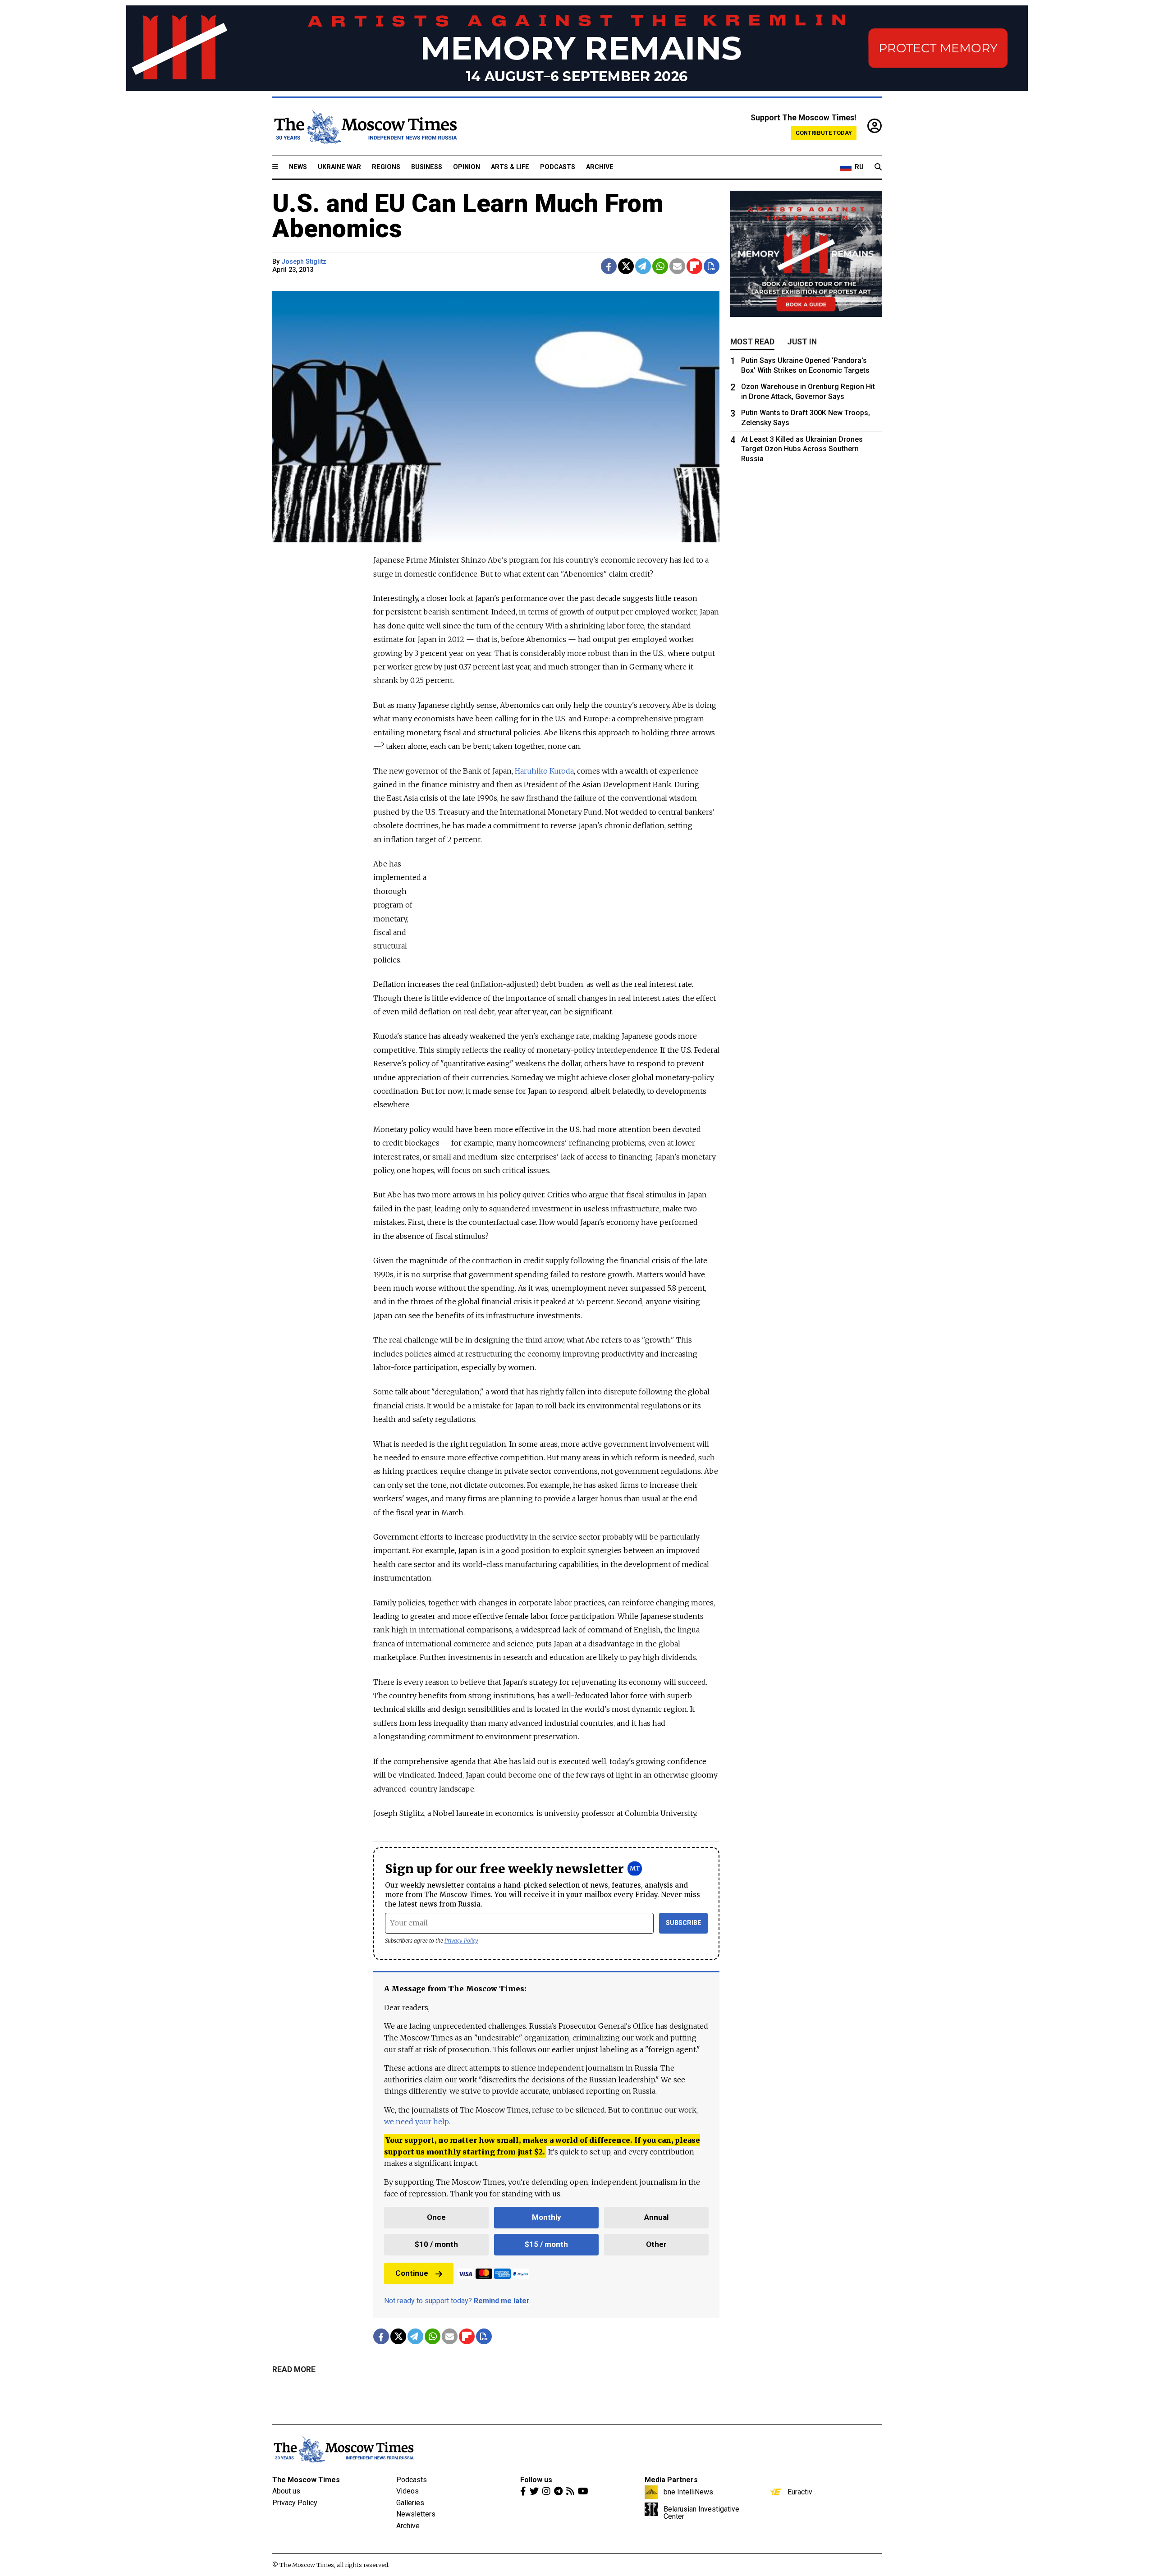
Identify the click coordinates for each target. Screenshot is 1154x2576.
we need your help (416, 2122)
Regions (386, 167)
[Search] (878, 167)
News (298, 167)
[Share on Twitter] (626, 266)
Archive (600, 167)
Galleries (410, 2503)
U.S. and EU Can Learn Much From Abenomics (468, 216)
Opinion (467, 167)
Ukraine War (339, 167)
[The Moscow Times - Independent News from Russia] (365, 127)
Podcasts (558, 167)
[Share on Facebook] (609, 266)
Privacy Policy (461, 1941)
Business (427, 167)
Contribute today (824, 133)
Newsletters (416, 2514)
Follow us (536, 2480)
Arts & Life (510, 167)
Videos (408, 2491)
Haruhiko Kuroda (544, 771)
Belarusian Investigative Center (701, 2512)
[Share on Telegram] (643, 266)
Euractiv (800, 2492)
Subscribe (684, 1923)
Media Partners (671, 2480)
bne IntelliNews (688, 2492)
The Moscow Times (306, 2480)
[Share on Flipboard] (694, 266)
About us (286, 2491)
